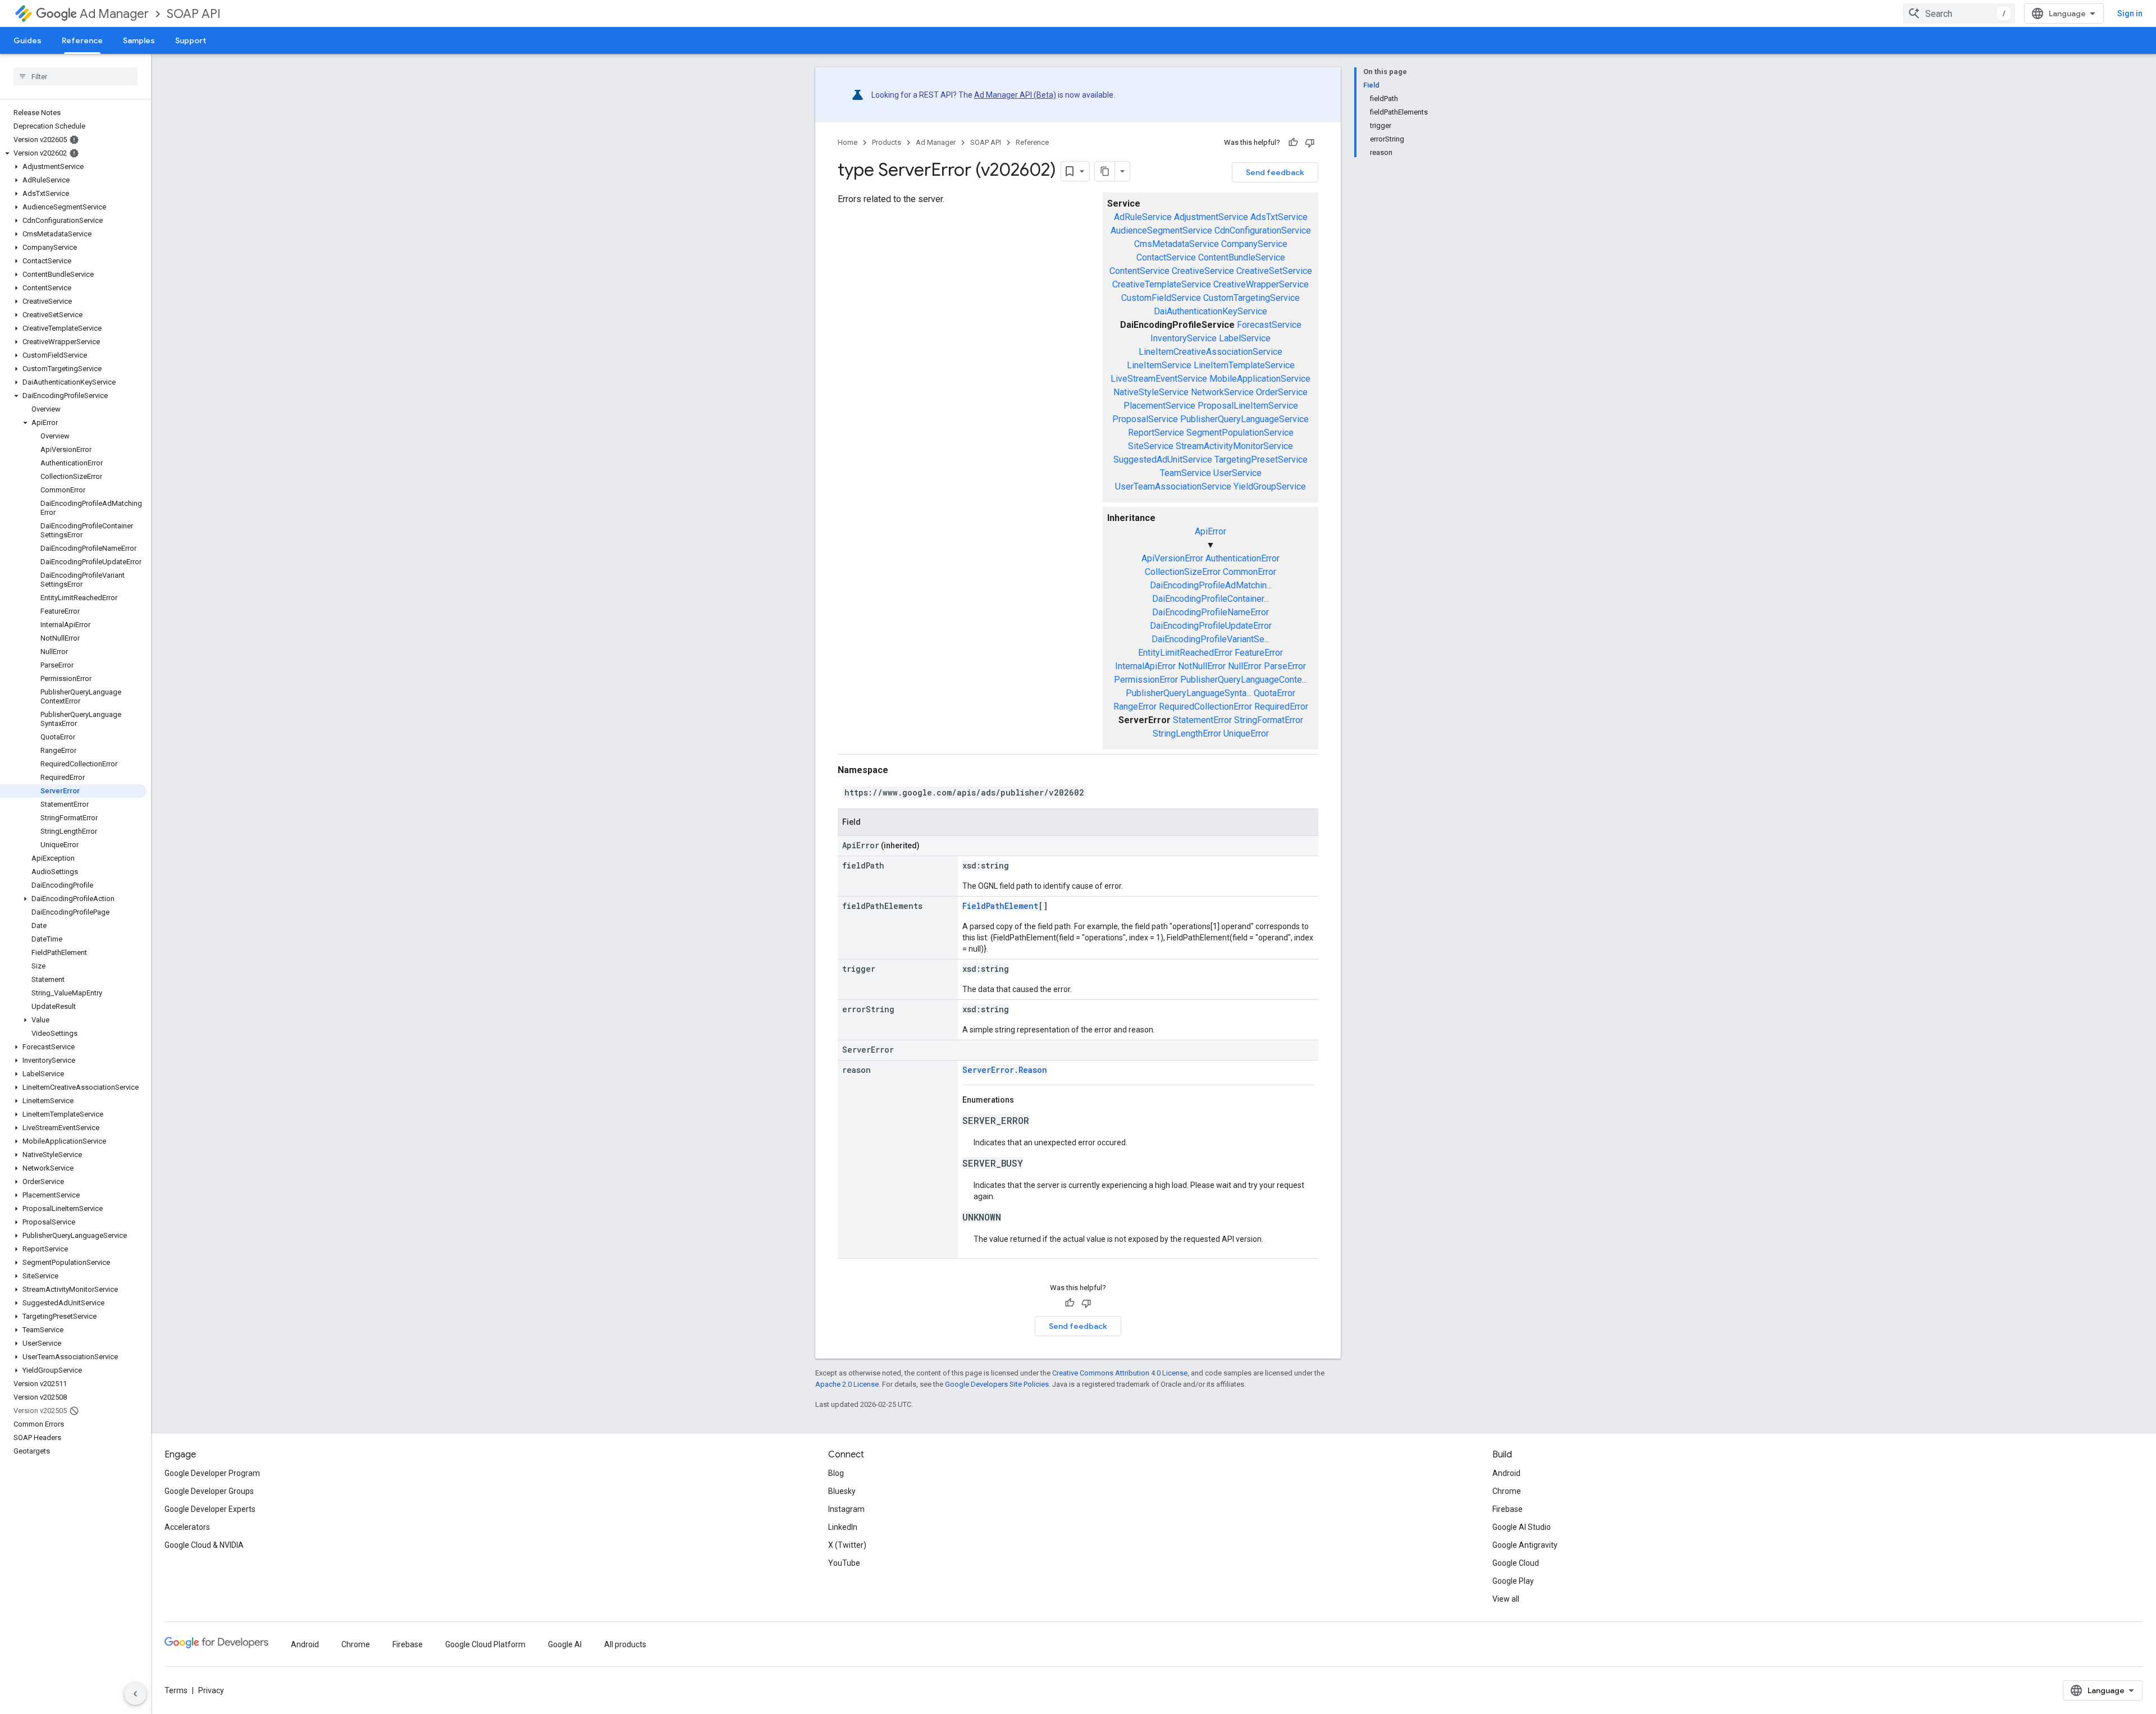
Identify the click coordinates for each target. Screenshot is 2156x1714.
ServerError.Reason (1005, 1070)
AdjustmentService (1211, 217)
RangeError (1135, 707)
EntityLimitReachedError (1185, 653)
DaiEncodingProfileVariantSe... (1211, 639)
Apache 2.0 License (847, 1384)
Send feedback (1275, 172)
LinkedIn (843, 1527)
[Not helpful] (1310, 143)
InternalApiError (1145, 666)
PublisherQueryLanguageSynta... (1189, 693)
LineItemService (1159, 365)
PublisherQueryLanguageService (1244, 419)
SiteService (1151, 446)
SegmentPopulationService (1240, 433)
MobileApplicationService (1260, 379)
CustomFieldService (1161, 298)
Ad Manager (114, 14)
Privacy (211, 1690)
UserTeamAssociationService (1173, 486)
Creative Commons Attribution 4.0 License (1120, 1373)
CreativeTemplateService (1162, 284)
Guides (28, 40)
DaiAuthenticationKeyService (1211, 311)
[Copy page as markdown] (1105, 171)
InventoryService (1184, 338)
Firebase (1508, 1509)
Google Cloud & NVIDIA (204, 1545)
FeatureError (1259, 653)
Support (191, 40)
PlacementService (1159, 406)
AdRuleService (1143, 217)
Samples (139, 40)
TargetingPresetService (1261, 460)
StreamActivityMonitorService (1234, 446)
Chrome (1507, 1491)
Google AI (565, 1644)
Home (848, 142)
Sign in (2130, 13)
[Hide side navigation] (135, 1694)
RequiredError (1281, 707)
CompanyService (1254, 244)
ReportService (1156, 433)
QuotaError (1275, 693)
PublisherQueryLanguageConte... (1244, 680)
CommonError (1250, 572)
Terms (176, 1690)
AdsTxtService (1279, 217)
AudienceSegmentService (1161, 230)
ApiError (1211, 531)
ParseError (1285, 666)
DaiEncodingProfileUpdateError (1211, 626)
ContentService (1139, 271)
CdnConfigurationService (1263, 230)
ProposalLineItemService (1248, 406)
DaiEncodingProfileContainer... (1211, 599)
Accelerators (187, 1527)
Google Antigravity (1525, 1545)
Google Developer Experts (210, 1509)
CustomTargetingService (1251, 298)
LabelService (1245, 338)
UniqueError (1246, 733)
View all (1506, 1599)
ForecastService (1269, 325)
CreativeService (1203, 271)
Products (887, 142)
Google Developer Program (212, 1473)
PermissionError (1146, 680)
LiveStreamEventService (1159, 379)
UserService (1237, 473)
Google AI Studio (1522, 1527)
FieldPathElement (1000, 906)
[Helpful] (1293, 143)
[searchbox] (76, 76)
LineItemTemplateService (1244, 365)
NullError (1245, 666)
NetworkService (1222, 392)
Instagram (846, 1509)
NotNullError (1202, 666)
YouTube (844, 1563)
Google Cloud (1516, 1563)
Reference (82, 40)
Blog (836, 1473)
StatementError (1202, 720)
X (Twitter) (847, 1545)
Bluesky (842, 1491)
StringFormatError (1269, 720)
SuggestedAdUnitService (1163, 460)
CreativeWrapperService (1261, 284)
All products (625, 1644)
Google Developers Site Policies (997, 1384)
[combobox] (1959, 13)
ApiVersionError (1172, 558)
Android (1506, 1473)
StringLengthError (1187, 733)
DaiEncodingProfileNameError (1211, 612)
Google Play (1513, 1581)
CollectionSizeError (1183, 572)
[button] (73, 153)
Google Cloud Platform (485, 1644)
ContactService (1166, 257)
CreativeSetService (1274, 271)
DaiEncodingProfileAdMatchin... (1211, 585)
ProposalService (1145, 419)
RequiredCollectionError (1205, 707)
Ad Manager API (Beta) (1015, 95)
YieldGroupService (1270, 486)
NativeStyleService (1151, 392)
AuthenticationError (1243, 558)
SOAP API (194, 14)
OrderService (1282, 392)
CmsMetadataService (1177, 244)
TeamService (1186, 473)
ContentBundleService (1242, 257)
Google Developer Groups (209, 1491)
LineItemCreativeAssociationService (1211, 352)
